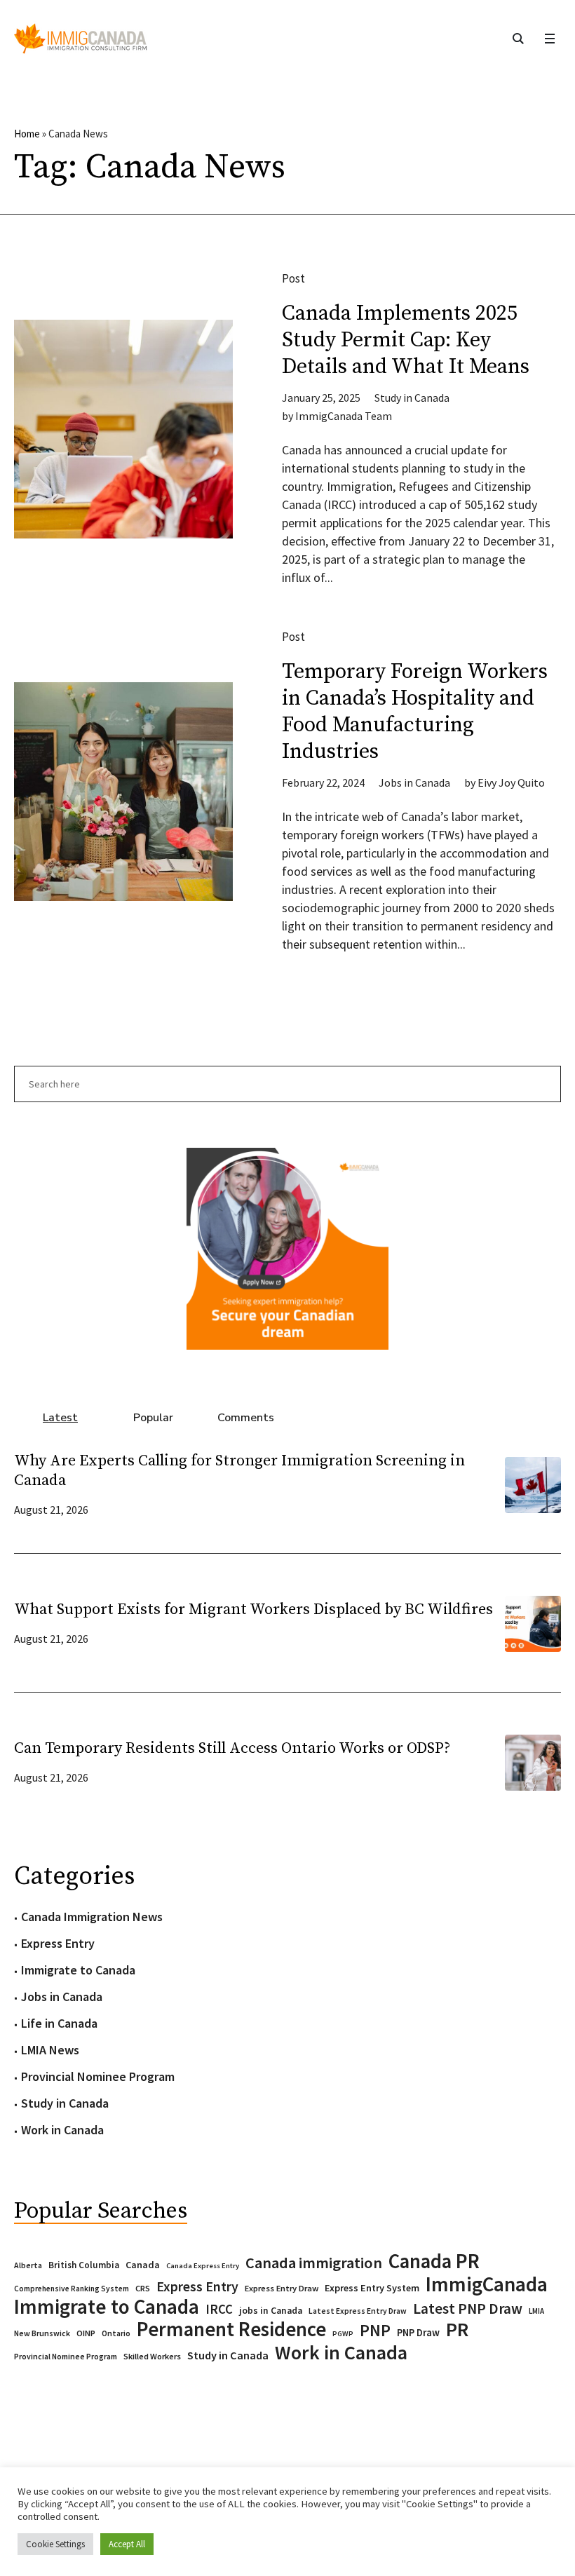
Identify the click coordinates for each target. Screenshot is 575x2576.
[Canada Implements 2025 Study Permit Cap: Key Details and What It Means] (123, 429)
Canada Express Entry (203, 2266)
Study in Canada (412, 398)
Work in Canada (62, 2130)
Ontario (116, 2333)
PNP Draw (418, 2333)
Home (27, 134)
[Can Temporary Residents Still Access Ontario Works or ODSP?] (533, 1761)
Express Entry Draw (282, 2288)
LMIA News (50, 2050)
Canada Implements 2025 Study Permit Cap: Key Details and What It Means (406, 340)
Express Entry (58, 1943)
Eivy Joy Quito (511, 782)
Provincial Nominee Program (98, 2076)
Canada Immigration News (92, 1917)
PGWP (343, 2334)
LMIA (536, 2311)
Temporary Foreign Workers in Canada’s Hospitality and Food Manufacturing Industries (415, 712)
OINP (86, 2333)
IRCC (219, 2309)
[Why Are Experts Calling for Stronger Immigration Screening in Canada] (533, 1483)
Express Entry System (372, 2288)
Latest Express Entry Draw (358, 2311)
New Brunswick (42, 2333)
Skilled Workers (152, 2356)
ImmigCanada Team (344, 416)
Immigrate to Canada (78, 1970)
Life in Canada (59, 2023)
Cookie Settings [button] (55, 2544)
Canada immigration (314, 2263)
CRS (143, 2288)
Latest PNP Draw (468, 2309)
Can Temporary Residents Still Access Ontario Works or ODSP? (232, 1748)
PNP (375, 2331)
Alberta (28, 2265)
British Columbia (84, 2265)
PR (457, 2329)
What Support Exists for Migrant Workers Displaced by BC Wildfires (253, 1609)
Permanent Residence (231, 2329)
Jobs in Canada (414, 782)
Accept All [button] (127, 2544)
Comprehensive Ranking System (72, 2289)
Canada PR (434, 2261)
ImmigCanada (487, 2284)
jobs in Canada (271, 2311)
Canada (143, 2265)
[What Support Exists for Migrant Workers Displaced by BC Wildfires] (533, 1622)
